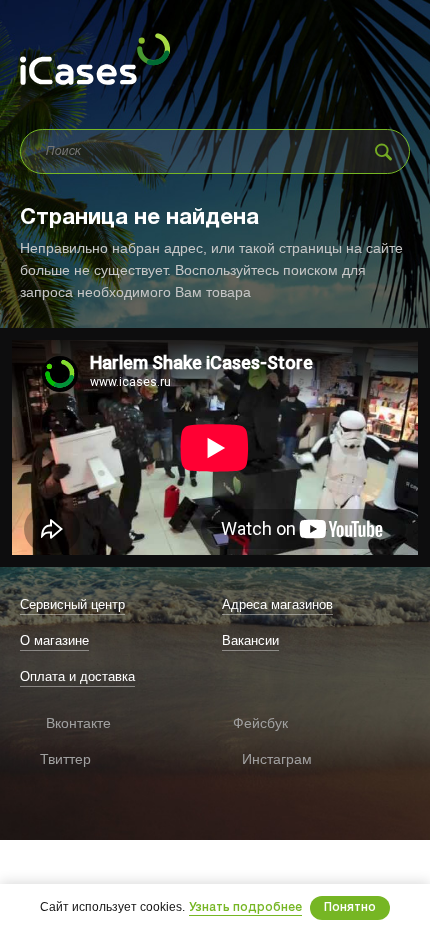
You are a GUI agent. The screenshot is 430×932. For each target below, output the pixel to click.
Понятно (350, 907)
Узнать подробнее (245, 907)
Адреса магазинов (277, 604)
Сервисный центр (72, 604)
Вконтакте (53, 723)
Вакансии (250, 640)
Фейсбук (248, 723)
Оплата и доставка (77, 676)
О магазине (54, 640)
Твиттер (50, 759)
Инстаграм (252, 759)
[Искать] (383, 151)
